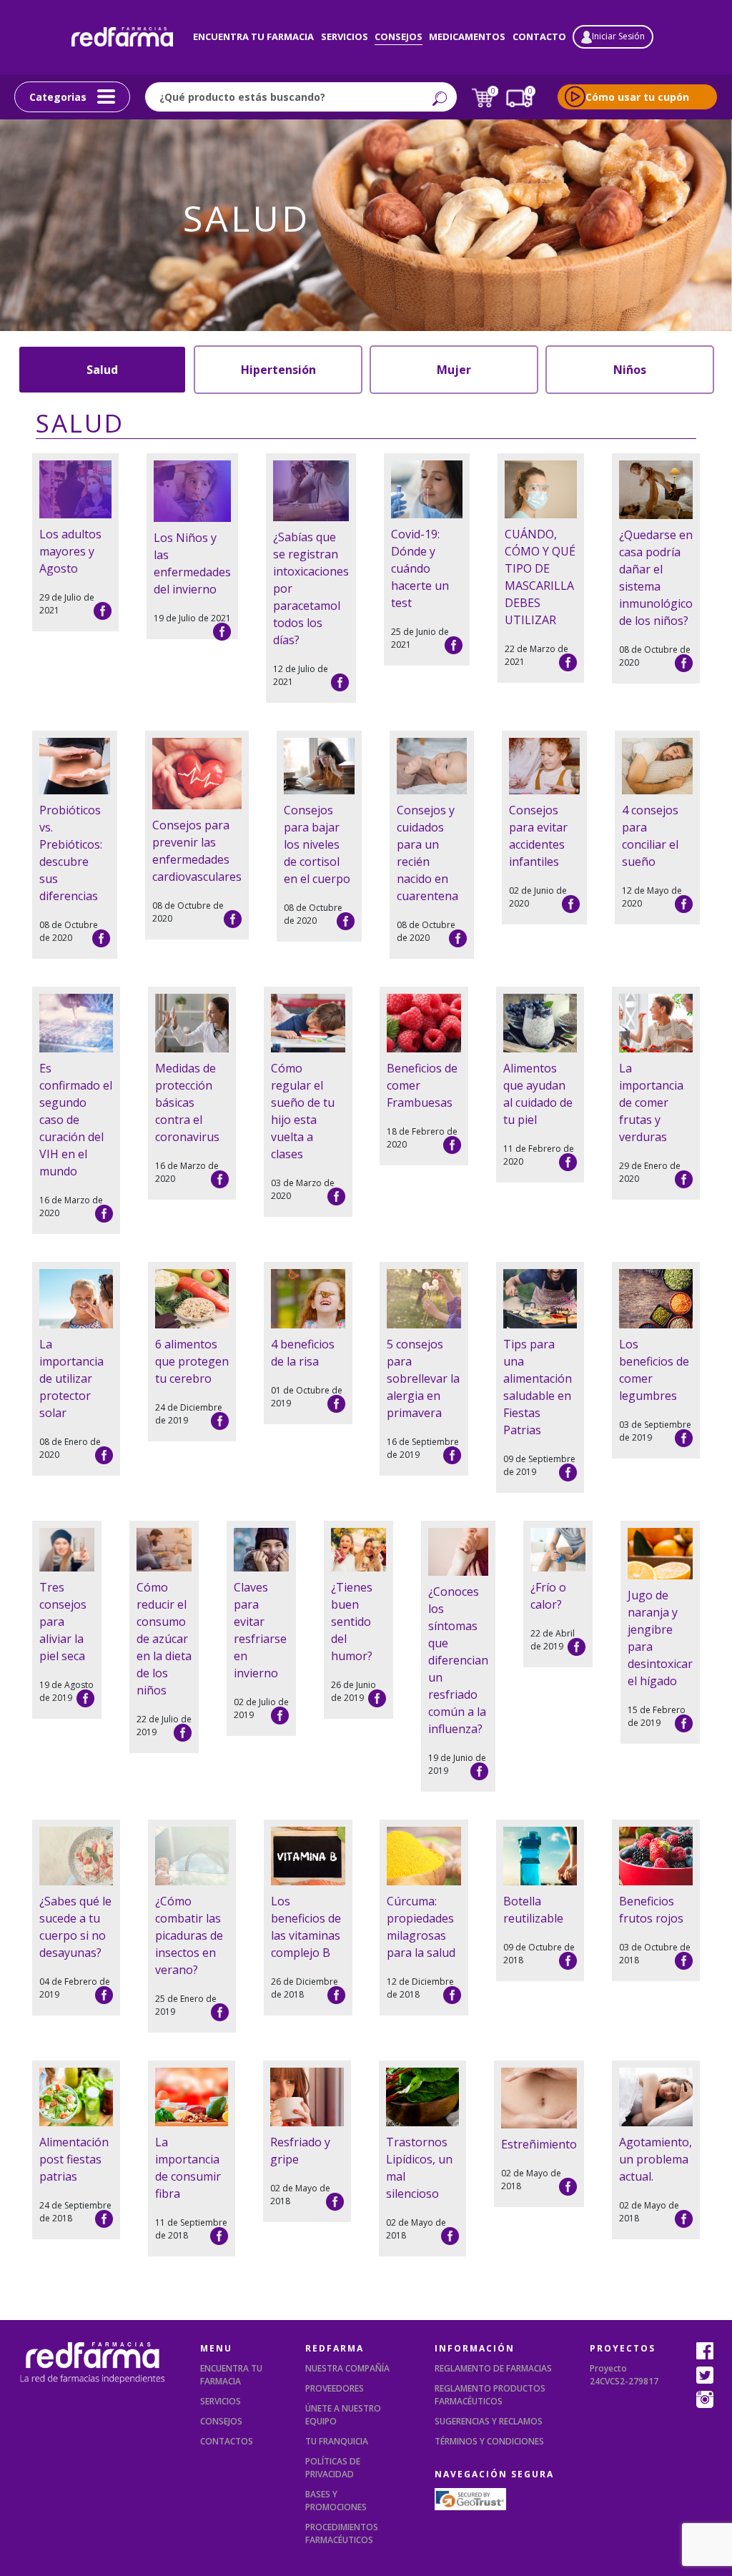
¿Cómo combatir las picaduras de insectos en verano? (189, 1935)
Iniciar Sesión (618, 36)
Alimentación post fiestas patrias (74, 2159)
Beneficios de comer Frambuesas (422, 1085)
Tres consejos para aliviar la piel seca (63, 1622)
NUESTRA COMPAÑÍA (347, 2368)
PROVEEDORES (335, 2388)
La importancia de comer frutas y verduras (651, 1102)
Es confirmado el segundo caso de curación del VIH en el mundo (76, 1120)
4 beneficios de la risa (303, 1353)
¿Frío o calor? (548, 1596)
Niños (630, 370)
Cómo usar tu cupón (637, 97)
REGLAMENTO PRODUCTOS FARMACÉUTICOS (490, 2395)
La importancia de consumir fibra (188, 2168)
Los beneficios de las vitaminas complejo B (306, 1927)
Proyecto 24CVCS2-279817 (624, 2375)
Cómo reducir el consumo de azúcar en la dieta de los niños (164, 1639)
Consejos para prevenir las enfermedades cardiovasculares (197, 851)
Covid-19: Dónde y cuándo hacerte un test (420, 568)
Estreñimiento (539, 2144)
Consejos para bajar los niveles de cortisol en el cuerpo (317, 844)
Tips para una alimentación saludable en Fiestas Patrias (538, 1387)
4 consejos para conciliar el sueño (650, 836)
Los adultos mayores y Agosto (70, 551)
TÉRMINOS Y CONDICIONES (489, 2441)
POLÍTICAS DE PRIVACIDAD (333, 2468)
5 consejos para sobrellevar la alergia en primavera (423, 1378)
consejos (399, 36)
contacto (539, 36)
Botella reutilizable (533, 1910)
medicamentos (467, 36)
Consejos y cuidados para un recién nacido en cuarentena (427, 853)
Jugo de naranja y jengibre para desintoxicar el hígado (660, 1638)
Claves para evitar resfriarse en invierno (260, 1630)
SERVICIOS (221, 2401)
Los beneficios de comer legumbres (654, 1370)
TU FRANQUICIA (337, 2441)
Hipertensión (278, 370)
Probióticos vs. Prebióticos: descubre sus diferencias (71, 853)
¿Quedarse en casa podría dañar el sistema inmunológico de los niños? (656, 578)
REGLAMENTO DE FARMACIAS (493, 2368)
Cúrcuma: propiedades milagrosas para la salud (421, 1927)
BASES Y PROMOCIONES (336, 2501)
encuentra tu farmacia (253, 36)
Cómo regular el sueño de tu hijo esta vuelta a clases (303, 1111)
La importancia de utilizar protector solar (71, 1378)
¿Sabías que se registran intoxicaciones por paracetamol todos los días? (311, 588)
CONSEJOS (221, 2421)
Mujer (454, 370)
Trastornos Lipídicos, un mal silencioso (419, 2168)
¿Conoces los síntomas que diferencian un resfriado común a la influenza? (458, 1660)
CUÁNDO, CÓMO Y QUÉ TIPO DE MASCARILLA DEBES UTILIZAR (540, 577)
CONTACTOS (227, 2441)
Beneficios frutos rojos (651, 1910)
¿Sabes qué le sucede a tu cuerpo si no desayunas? (75, 1927)
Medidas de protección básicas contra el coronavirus (187, 1102)
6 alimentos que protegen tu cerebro (192, 1361)
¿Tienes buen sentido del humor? (352, 1622)
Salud (102, 370)
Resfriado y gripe (300, 2151)
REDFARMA (335, 2348)
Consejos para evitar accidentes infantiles (538, 836)
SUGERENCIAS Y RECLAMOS (489, 2421)
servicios (345, 36)
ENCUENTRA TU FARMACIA (231, 2375)
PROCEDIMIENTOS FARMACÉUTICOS (342, 2533)
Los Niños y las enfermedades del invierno (192, 563)
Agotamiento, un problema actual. (656, 2159)
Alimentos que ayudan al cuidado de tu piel (538, 1094)
